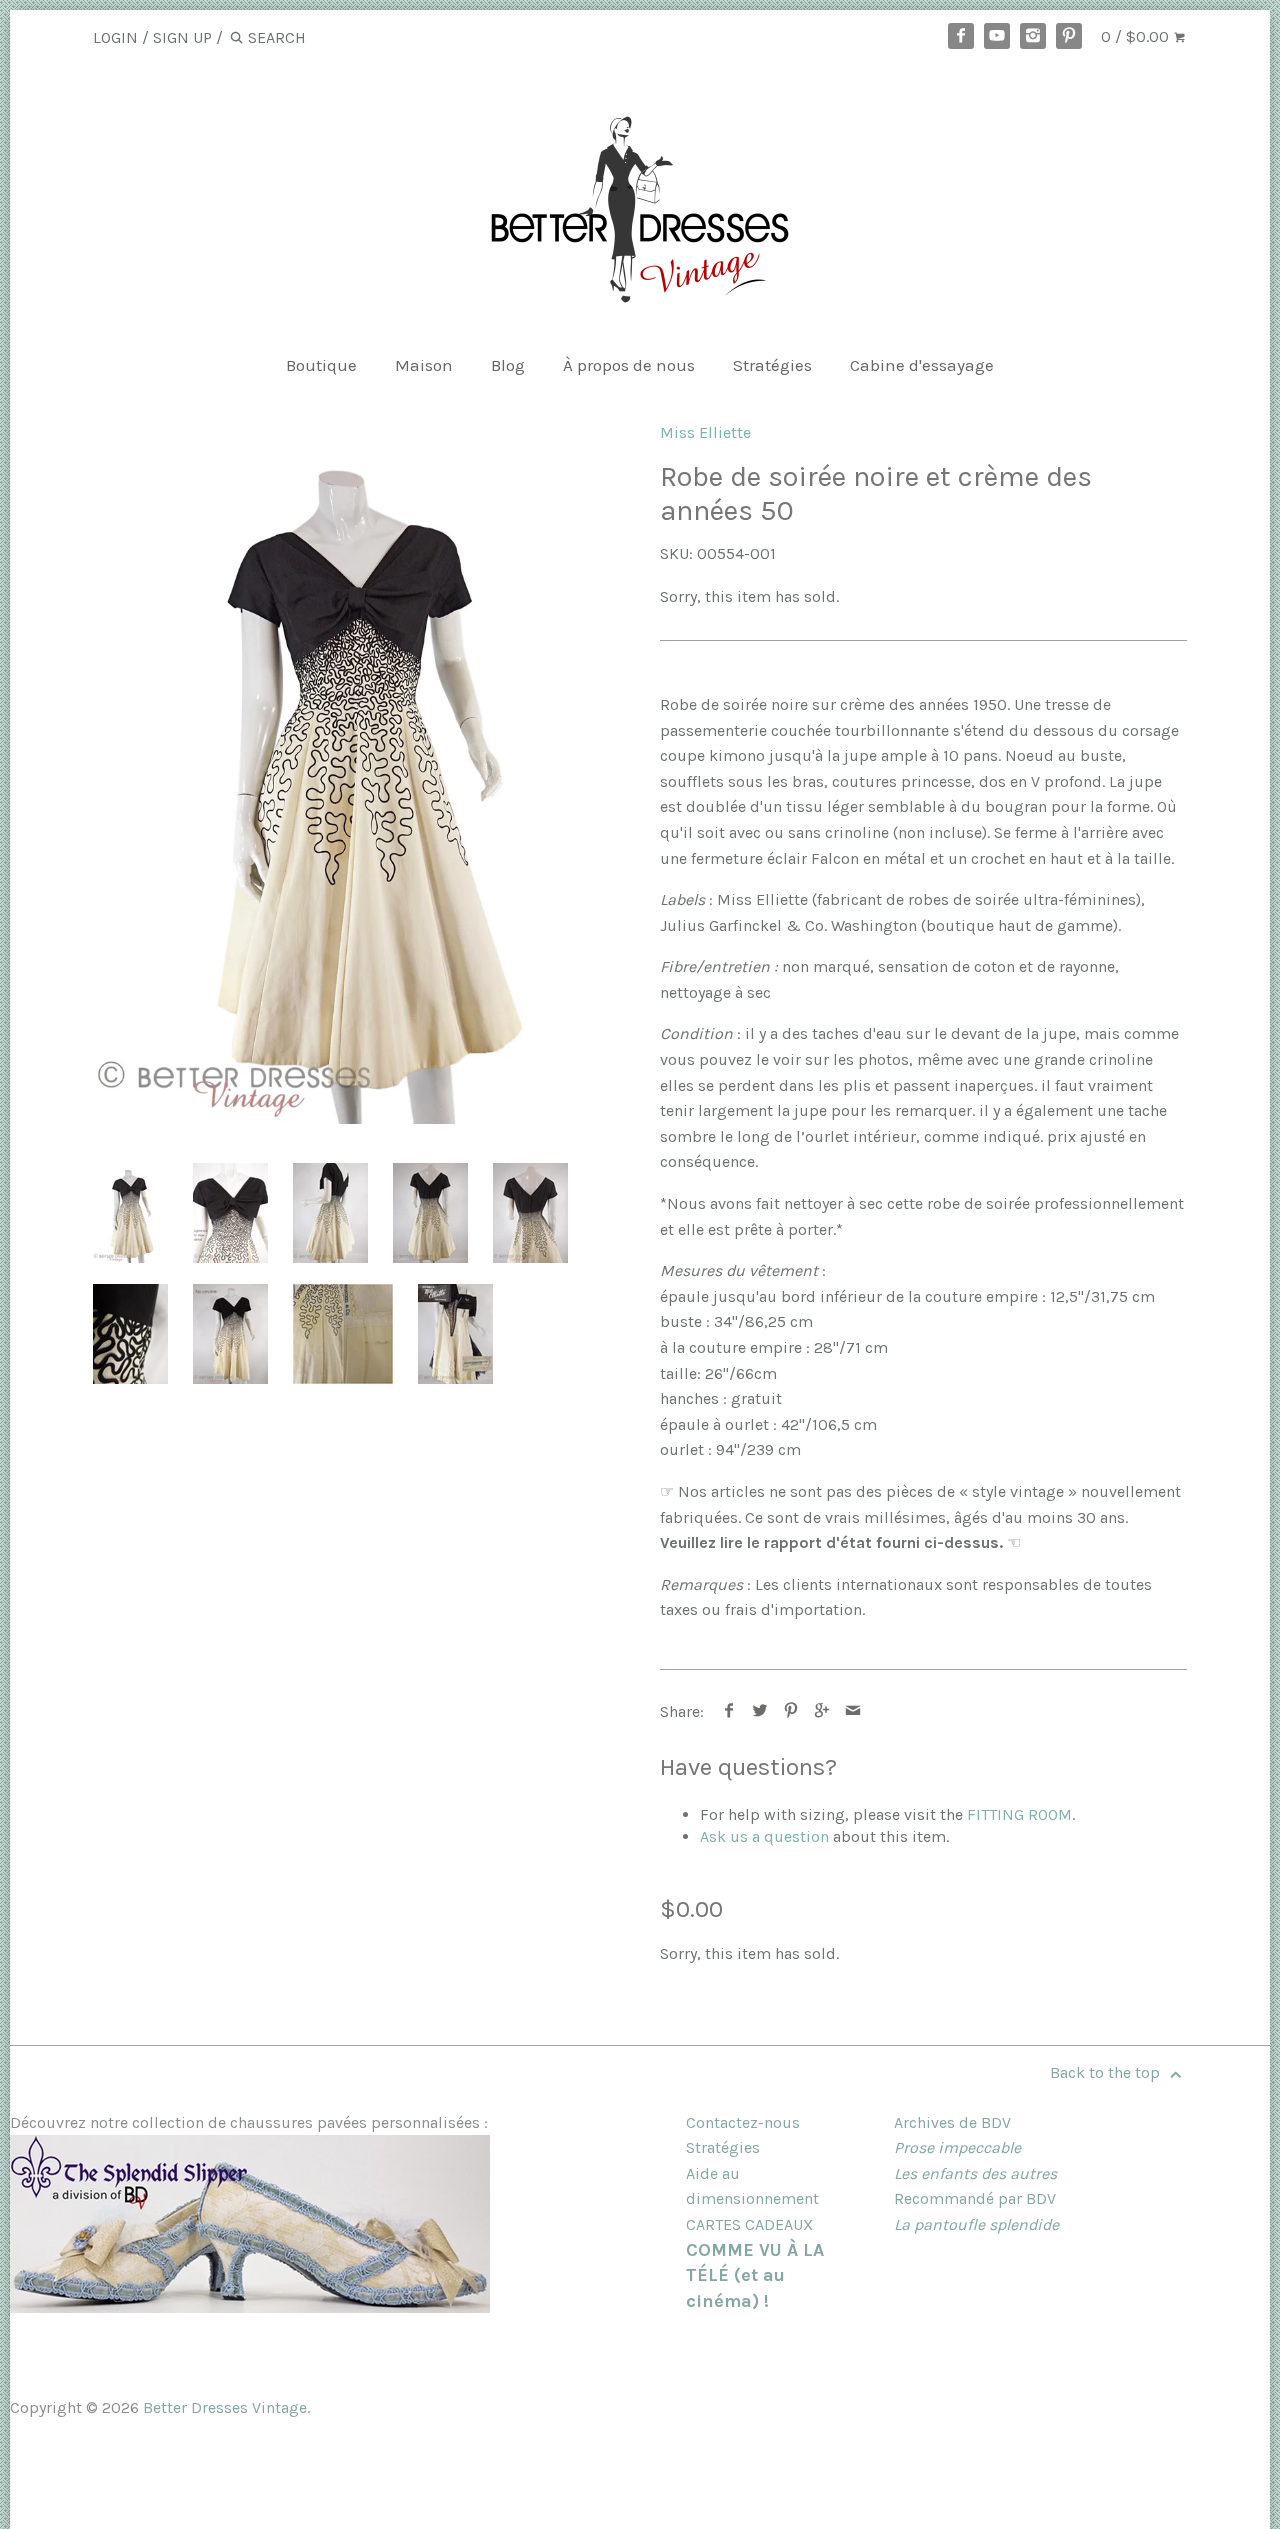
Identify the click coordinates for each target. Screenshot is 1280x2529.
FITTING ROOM (1019, 1814)
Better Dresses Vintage (225, 2407)
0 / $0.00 (1137, 36)
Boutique (321, 365)
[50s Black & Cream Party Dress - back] (430, 1213)
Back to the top (1107, 2072)
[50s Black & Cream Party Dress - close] (230, 1213)
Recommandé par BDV (975, 2198)
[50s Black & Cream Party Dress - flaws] (343, 1334)
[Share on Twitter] (760, 1711)
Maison (424, 365)
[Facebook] (961, 36)
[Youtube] (997, 36)
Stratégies (772, 365)
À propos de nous (629, 365)
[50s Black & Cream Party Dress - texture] (130, 1334)
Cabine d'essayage (922, 365)
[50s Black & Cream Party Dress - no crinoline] (230, 1334)
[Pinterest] (1069, 36)
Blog (508, 365)
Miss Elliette (705, 432)
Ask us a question (764, 1836)
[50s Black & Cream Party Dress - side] (330, 1213)
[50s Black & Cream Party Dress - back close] (530, 1213)
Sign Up (182, 37)
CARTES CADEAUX (749, 2224)
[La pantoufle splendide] (250, 2307)
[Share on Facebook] (729, 1711)
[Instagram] (1033, 36)
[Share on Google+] (822, 1711)
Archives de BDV (952, 2122)
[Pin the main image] (791, 1711)
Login (115, 37)
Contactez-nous (743, 2122)
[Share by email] (853, 1711)
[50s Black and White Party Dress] (356, 773)
